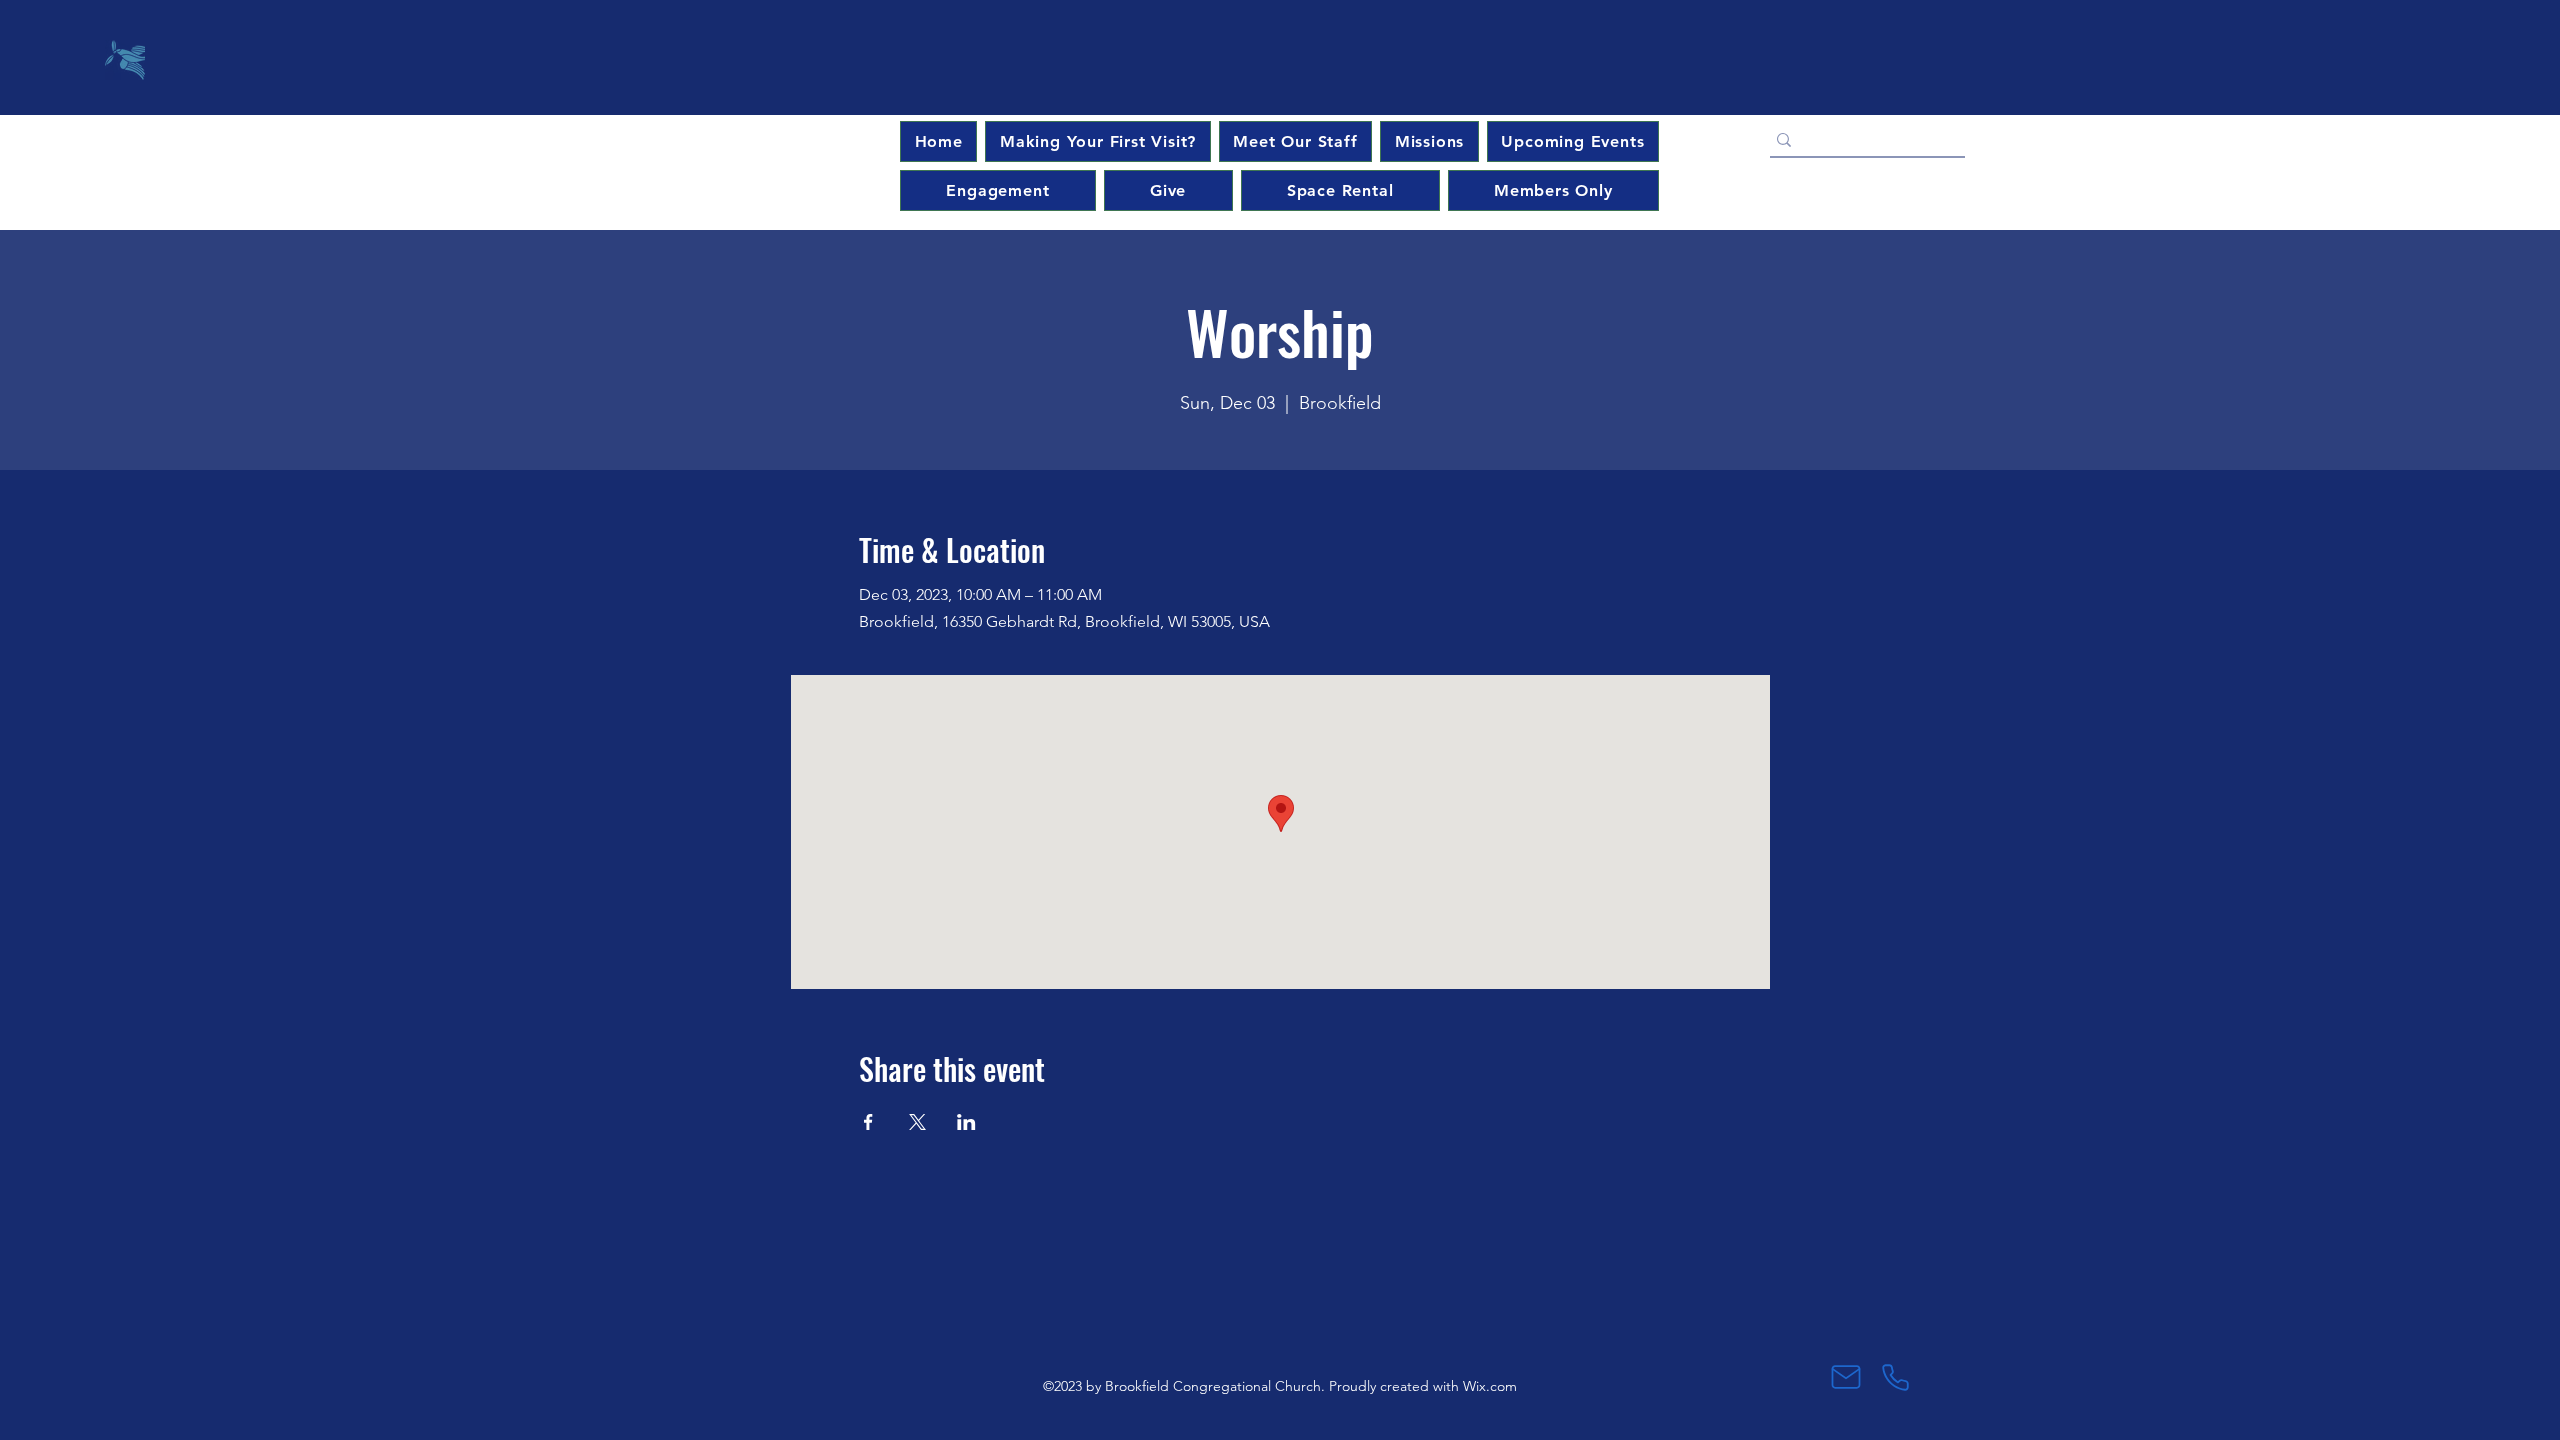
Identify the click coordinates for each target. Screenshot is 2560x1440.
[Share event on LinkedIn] (966, 1122)
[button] (1573, 141)
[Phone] (1895, 1377)
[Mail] (1845, 1377)
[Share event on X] (917, 1122)
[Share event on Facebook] (868, 1122)
